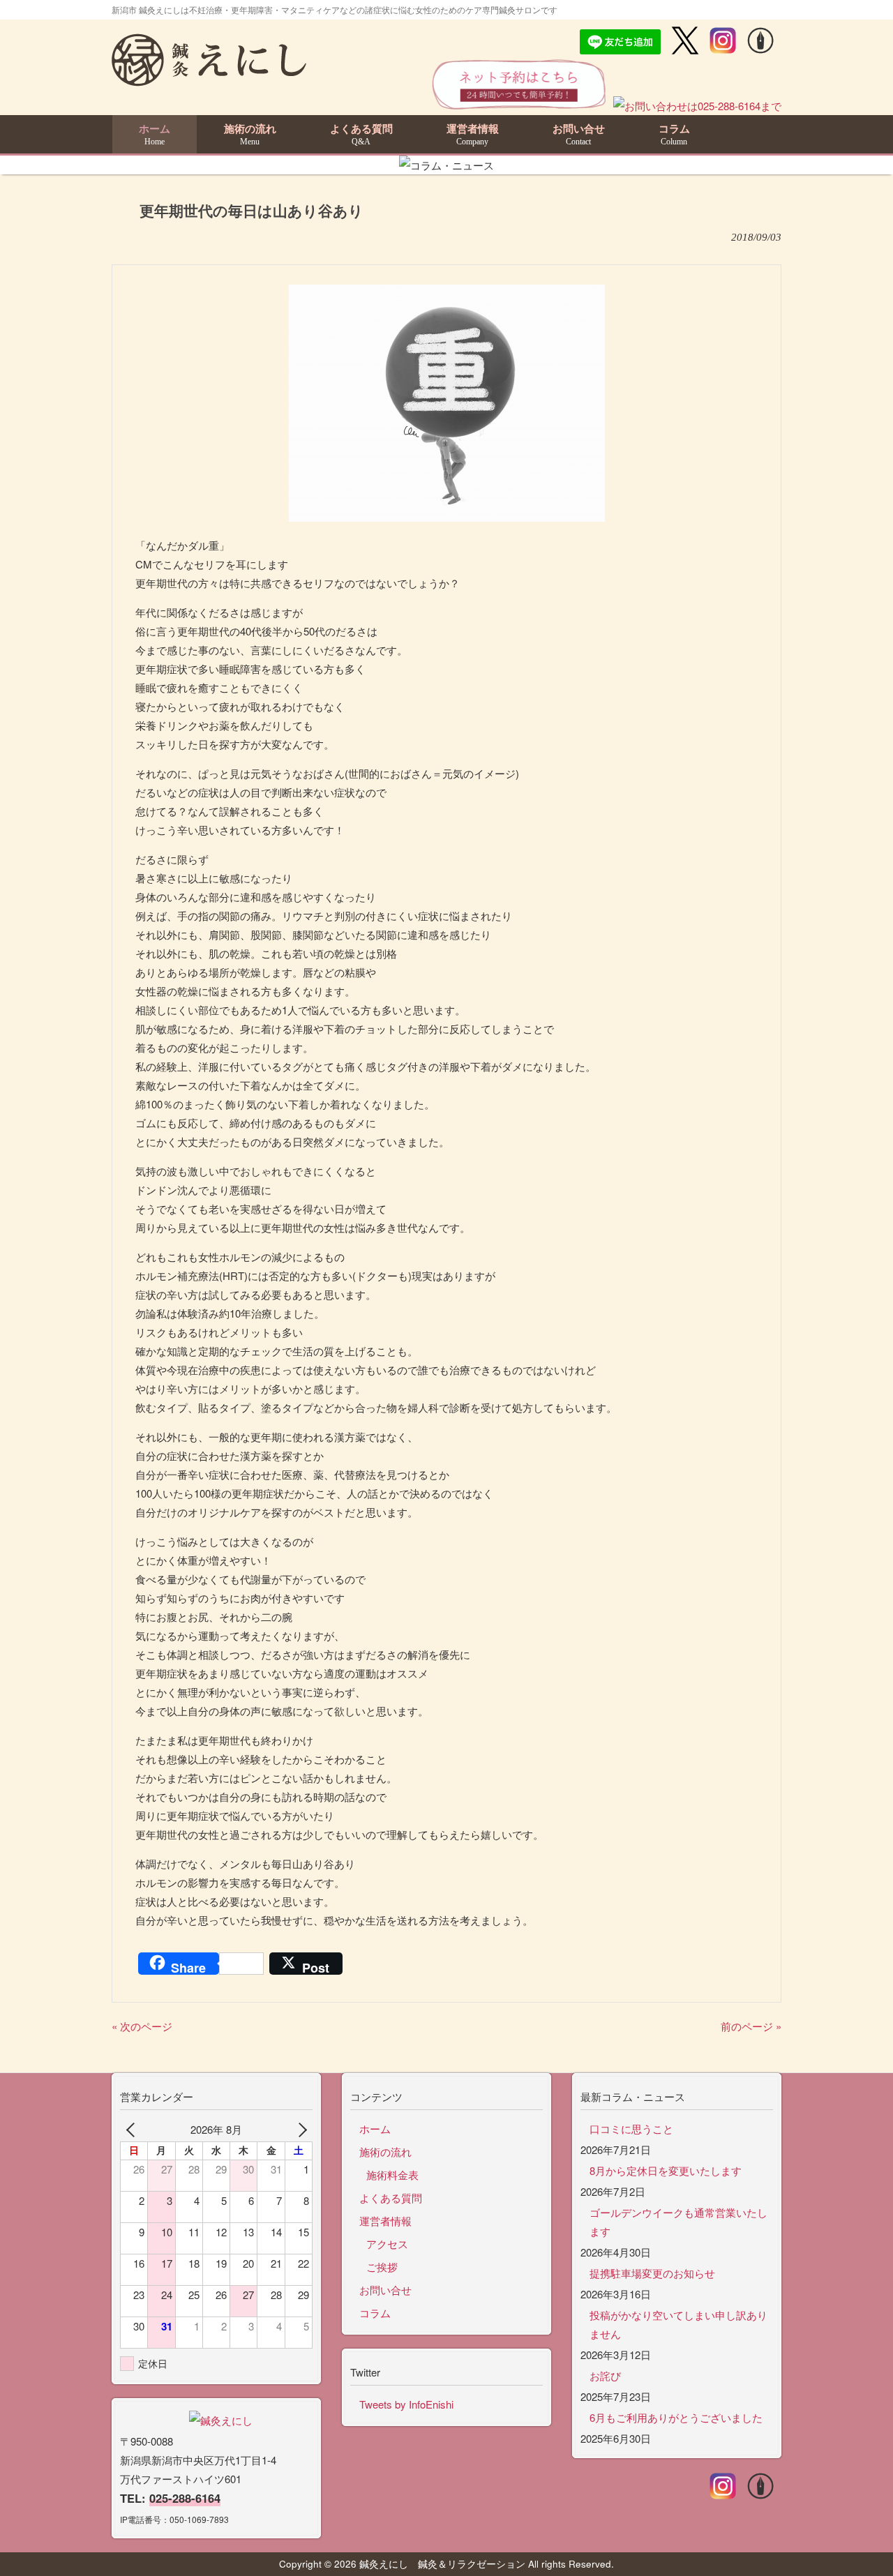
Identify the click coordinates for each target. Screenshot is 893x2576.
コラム (375, 2313)
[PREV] (133, 2129)
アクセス (387, 2244)
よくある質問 (391, 2198)
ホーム (375, 2129)
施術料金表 (392, 2175)
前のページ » (751, 2026)
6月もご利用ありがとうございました (676, 2417)
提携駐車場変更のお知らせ (652, 2273)
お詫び (605, 2375)
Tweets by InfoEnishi (406, 2404)
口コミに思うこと (631, 2129)
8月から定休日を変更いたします (666, 2170)
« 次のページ (142, 2026)
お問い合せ (385, 2290)
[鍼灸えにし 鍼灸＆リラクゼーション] (209, 80)
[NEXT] (299, 2129)
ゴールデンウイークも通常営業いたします (678, 2222)
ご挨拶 (382, 2267)
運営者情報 (385, 2221)
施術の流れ (385, 2152)
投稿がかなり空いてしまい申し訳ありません (678, 2324)
